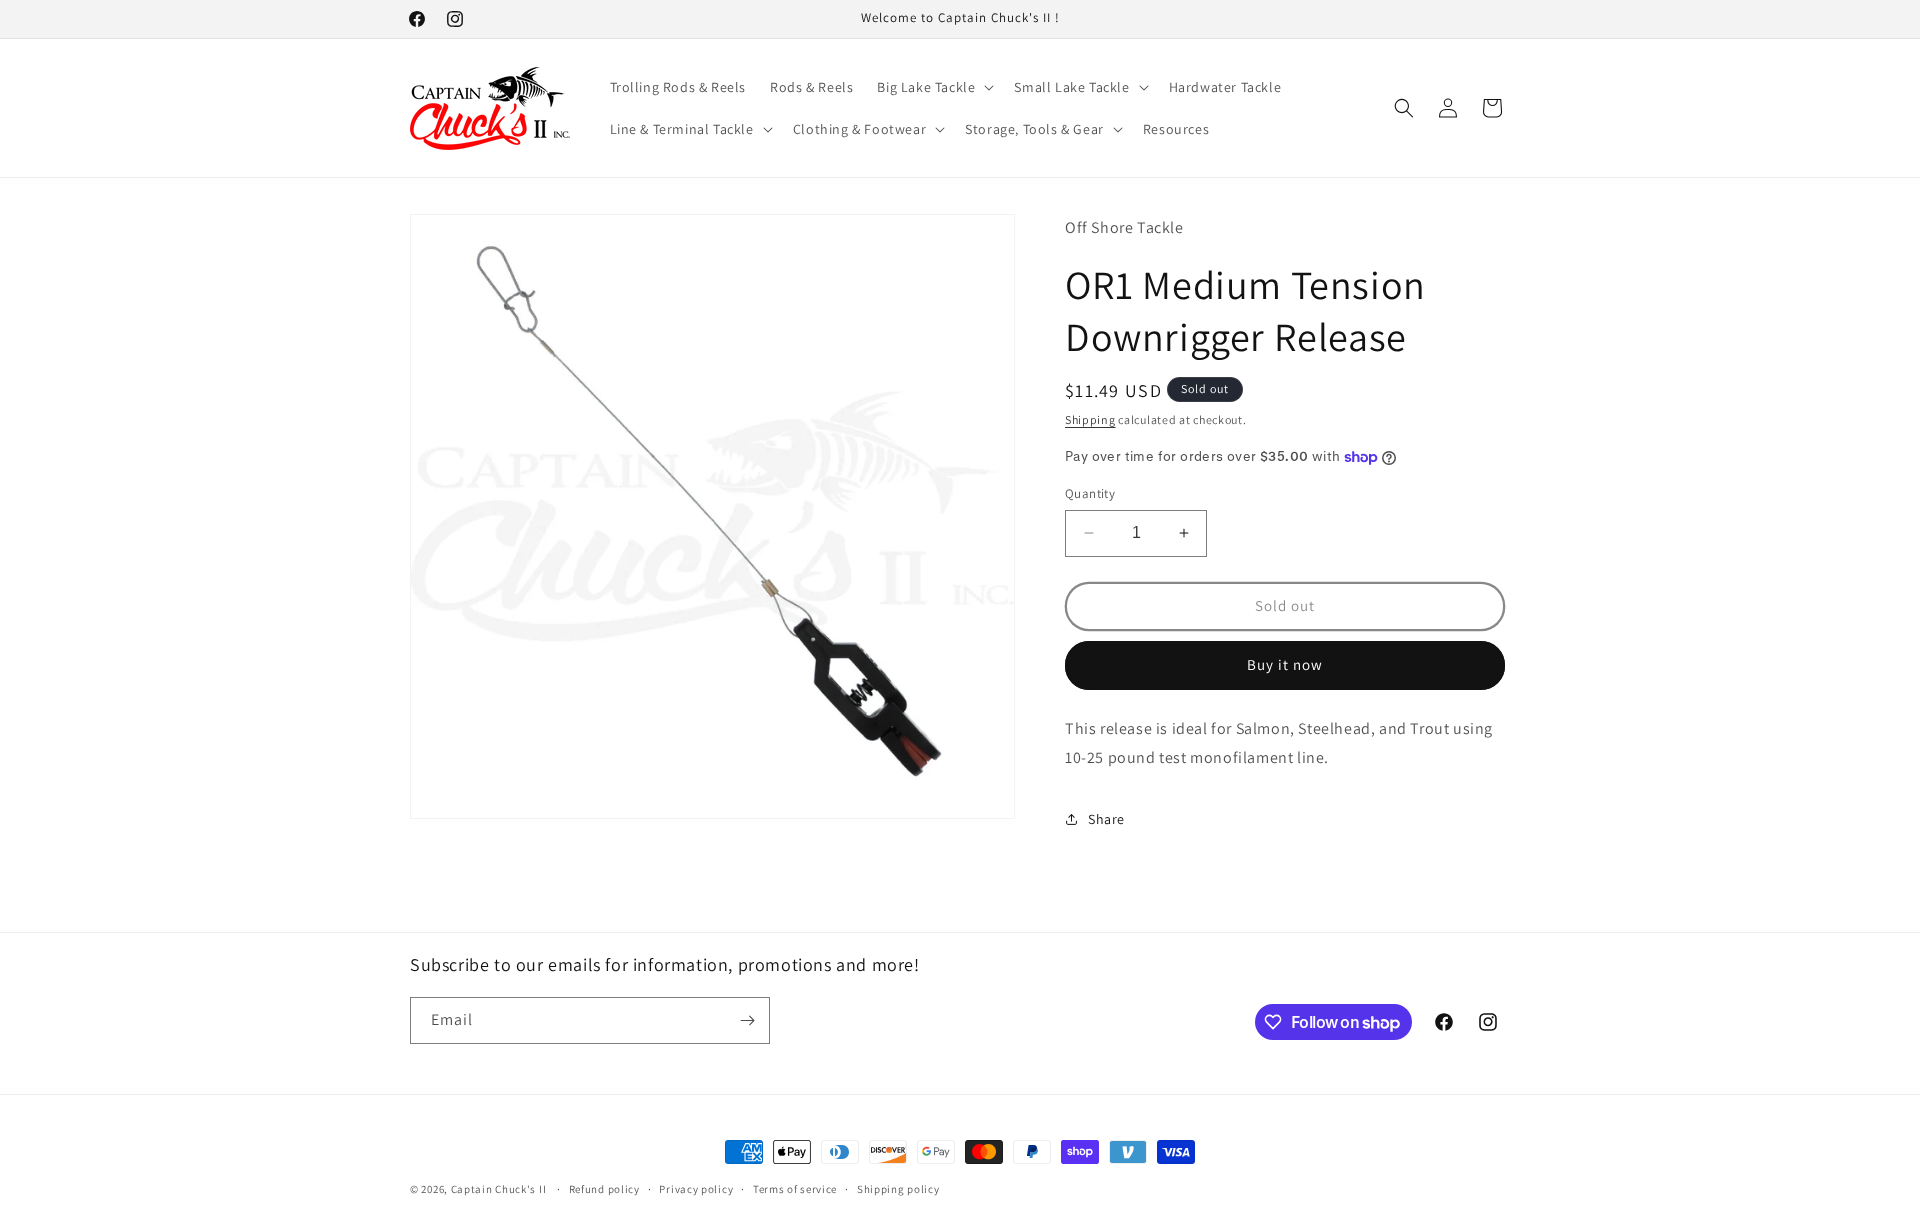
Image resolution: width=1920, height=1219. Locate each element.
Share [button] (1106, 819)
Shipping (1090, 419)
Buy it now (1285, 664)
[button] (933, 87)
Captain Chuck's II (499, 1189)
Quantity (1090, 493)
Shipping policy (898, 1189)
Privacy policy (696, 1189)
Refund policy (604, 1189)
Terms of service (795, 1189)
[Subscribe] (747, 1020)
